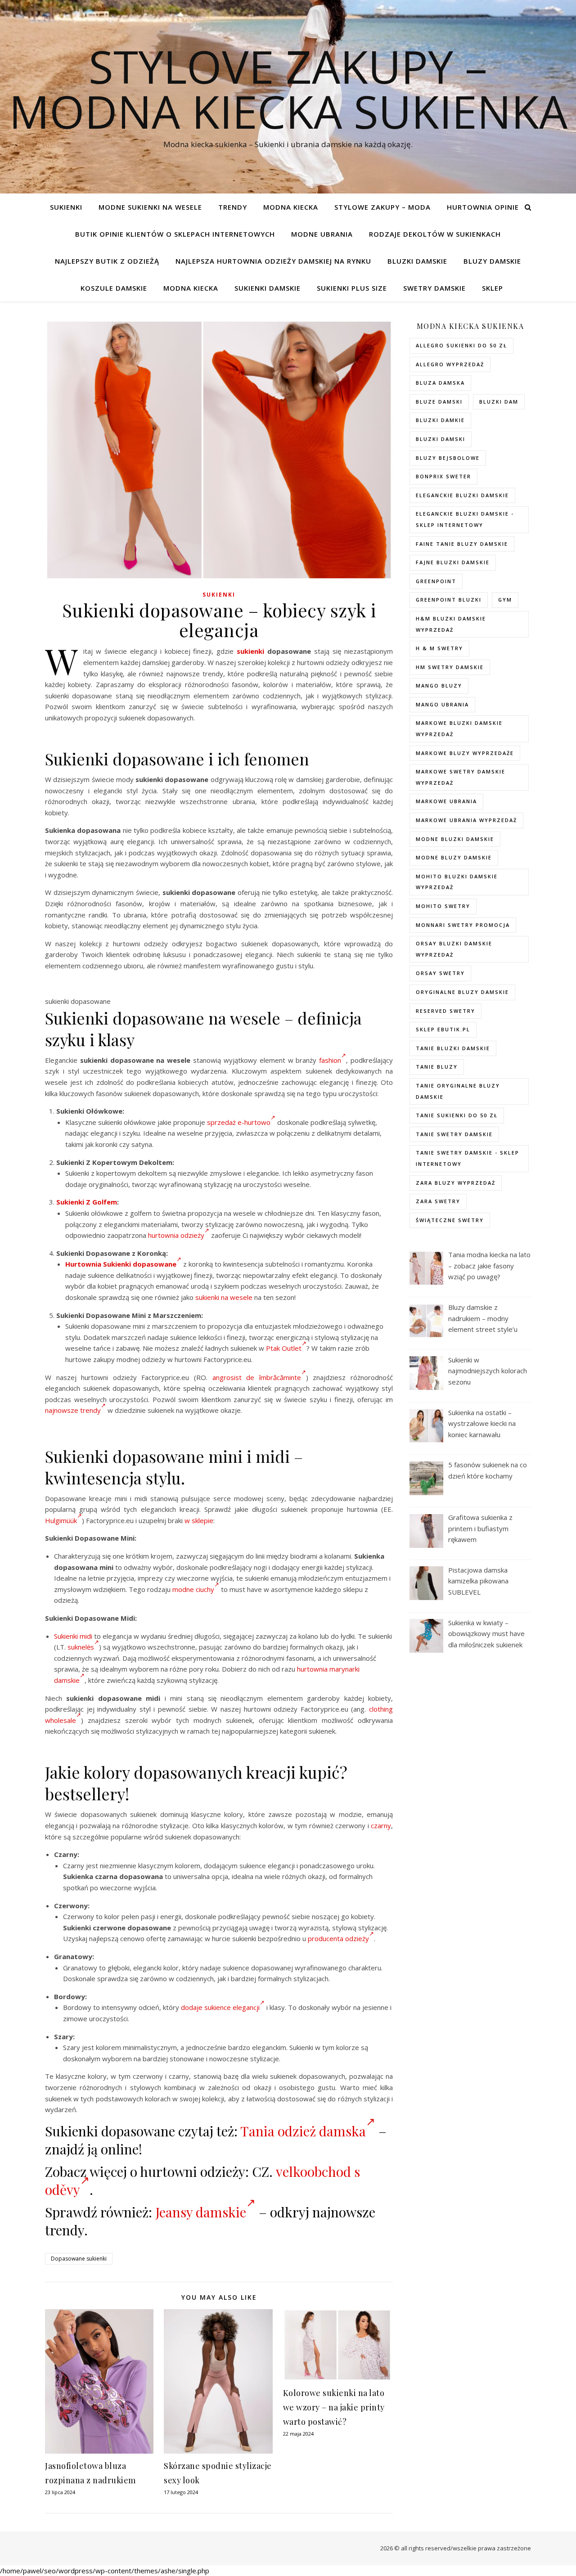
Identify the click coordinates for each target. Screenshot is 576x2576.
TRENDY (233, 207)
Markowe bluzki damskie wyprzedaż (459, 728)
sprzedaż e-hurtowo (239, 1122)
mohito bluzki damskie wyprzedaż (457, 882)
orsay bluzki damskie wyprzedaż (454, 949)
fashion (330, 1060)
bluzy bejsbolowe (448, 458)
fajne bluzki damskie (453, 562)
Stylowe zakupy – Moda (382, 207)
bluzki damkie (440, 420)
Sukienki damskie (268, 288)
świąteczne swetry (450, 1220)
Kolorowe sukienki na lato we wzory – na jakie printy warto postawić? (334, 2407)
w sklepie (199, 1520)
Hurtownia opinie (483, 207)
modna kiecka (291, 207)
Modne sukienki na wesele (150, 207)
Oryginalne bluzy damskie (462, 992)
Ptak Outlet (284, 1348)
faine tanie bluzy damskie (462, 544)
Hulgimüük (61, 1520)
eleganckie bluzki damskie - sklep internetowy (465, 519)
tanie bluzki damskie (453, 1048)
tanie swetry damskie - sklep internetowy (468, 1158)
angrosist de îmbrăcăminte (257, 1377)
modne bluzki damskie (455, 839)
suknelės (81, 1647)
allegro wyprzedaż (450, 364)
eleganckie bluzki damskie (462, 495)
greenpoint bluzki (449, 600)
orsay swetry (440, 973)
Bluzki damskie (417, 261)
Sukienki (66, 207)
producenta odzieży (338, 1938)
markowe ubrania (446, 801)
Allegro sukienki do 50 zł (461, 345)
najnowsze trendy (73, 1410)
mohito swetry (443, 906)
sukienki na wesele (224, 1297)
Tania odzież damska (303, 2131)
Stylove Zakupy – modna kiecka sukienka (288, 89)
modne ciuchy (193, 1589)
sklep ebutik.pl (443, 1029)
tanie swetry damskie (454, 1134)
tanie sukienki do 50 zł (457, 1115)
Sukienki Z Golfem (87, 1202)
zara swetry (438, 1201)
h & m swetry (439, 648)
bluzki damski (441, 439)
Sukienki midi (73, 1636)
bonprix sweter (443, 476)
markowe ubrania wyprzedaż (466, 820)
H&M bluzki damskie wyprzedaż (451, 624)
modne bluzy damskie (454, 857)
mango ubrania (442, 704)
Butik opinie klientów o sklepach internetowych (175, 234)
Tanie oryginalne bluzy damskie (458, 1091)
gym (505, 600)
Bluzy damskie (492, 261)
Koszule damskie (114, 288)
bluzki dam (499, 402)
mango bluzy (439, 686)
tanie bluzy (437, 1067)
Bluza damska (440, 383)
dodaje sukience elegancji (220, 2007)
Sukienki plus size (352, 288)
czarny (381, 1825)
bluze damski (439, 402)
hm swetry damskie (450, 667)
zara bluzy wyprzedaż (456, 1183)
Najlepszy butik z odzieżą (107, 261)
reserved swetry (445, 1011)
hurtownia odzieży (176, 1235)
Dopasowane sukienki (79, 2259)
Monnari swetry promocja (463, 925)
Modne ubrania (322, 234)
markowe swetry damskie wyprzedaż (461, 777)
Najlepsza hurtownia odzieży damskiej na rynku (273, 261)
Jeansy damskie (201, 2212)
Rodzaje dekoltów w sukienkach (435, 234)
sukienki (250, 651)
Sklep (493, 288)
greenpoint (436, 581)
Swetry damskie (434, 288)
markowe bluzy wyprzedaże (465, 753)
